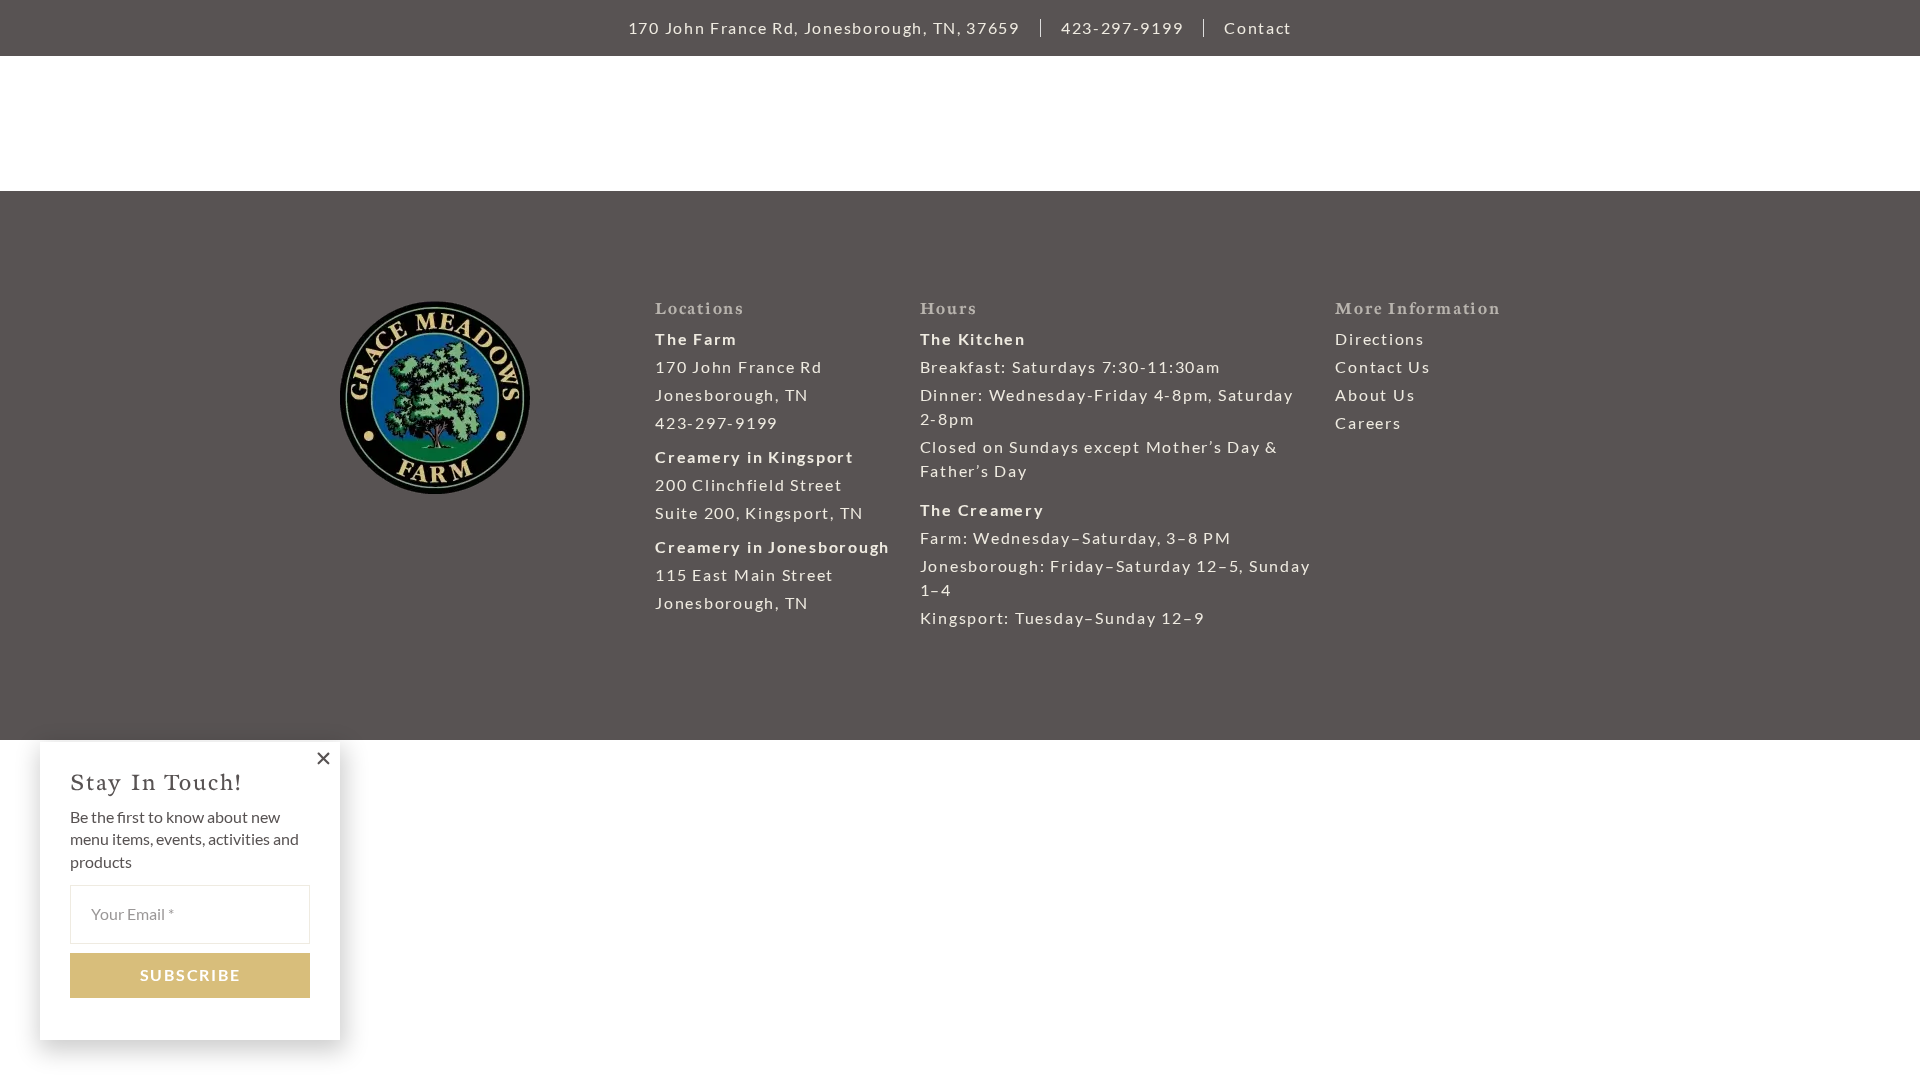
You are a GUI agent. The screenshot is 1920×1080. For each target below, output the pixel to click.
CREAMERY (841, 130)
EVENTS (1110, 130)
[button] (323, 758)
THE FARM (476, 130)
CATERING (1266, 130)
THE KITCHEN (657, 130)
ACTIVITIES (1439, 130)
